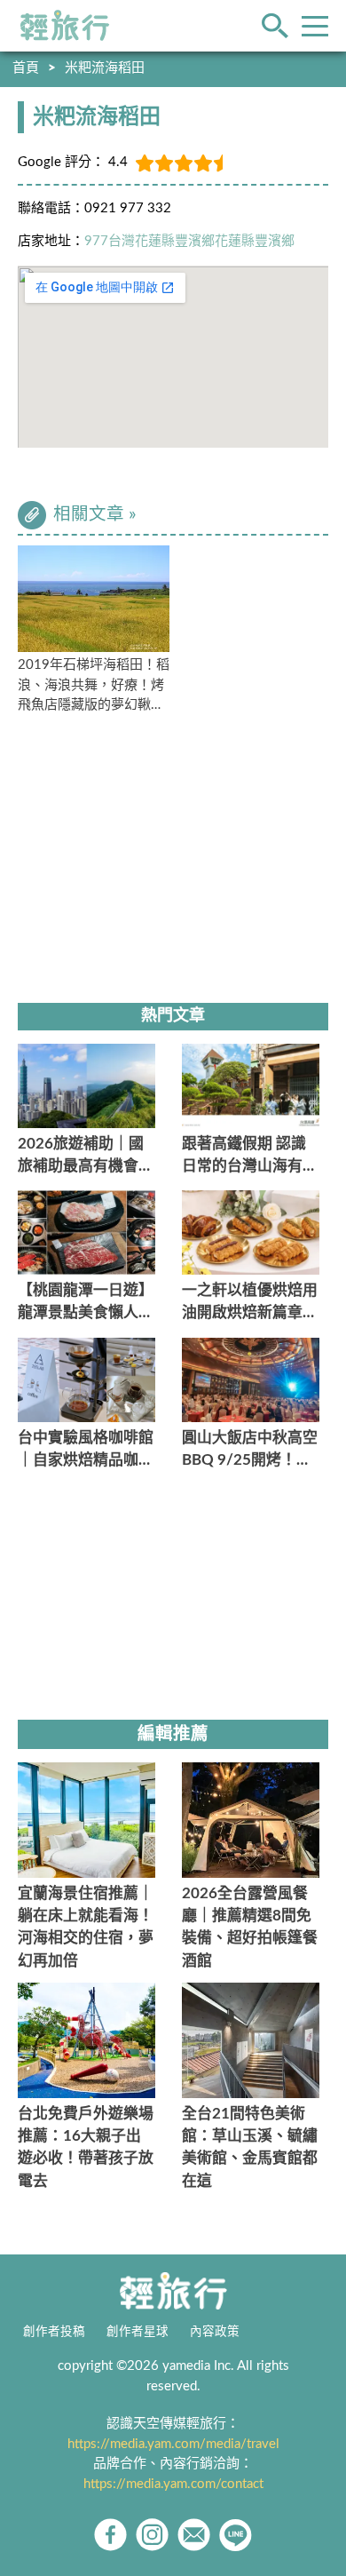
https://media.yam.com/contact (173, 2484)
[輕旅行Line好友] (236, 2535)
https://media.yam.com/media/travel (173, 2444)
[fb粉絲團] (110, 2535)
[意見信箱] (194, 2535)
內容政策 (215, 2332)
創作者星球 (138, 2332)
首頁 (26, 68)
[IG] (152, 2535)
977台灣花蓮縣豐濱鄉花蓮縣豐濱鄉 (189, 241)
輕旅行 (65, 26)
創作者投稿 (54, 2332)
